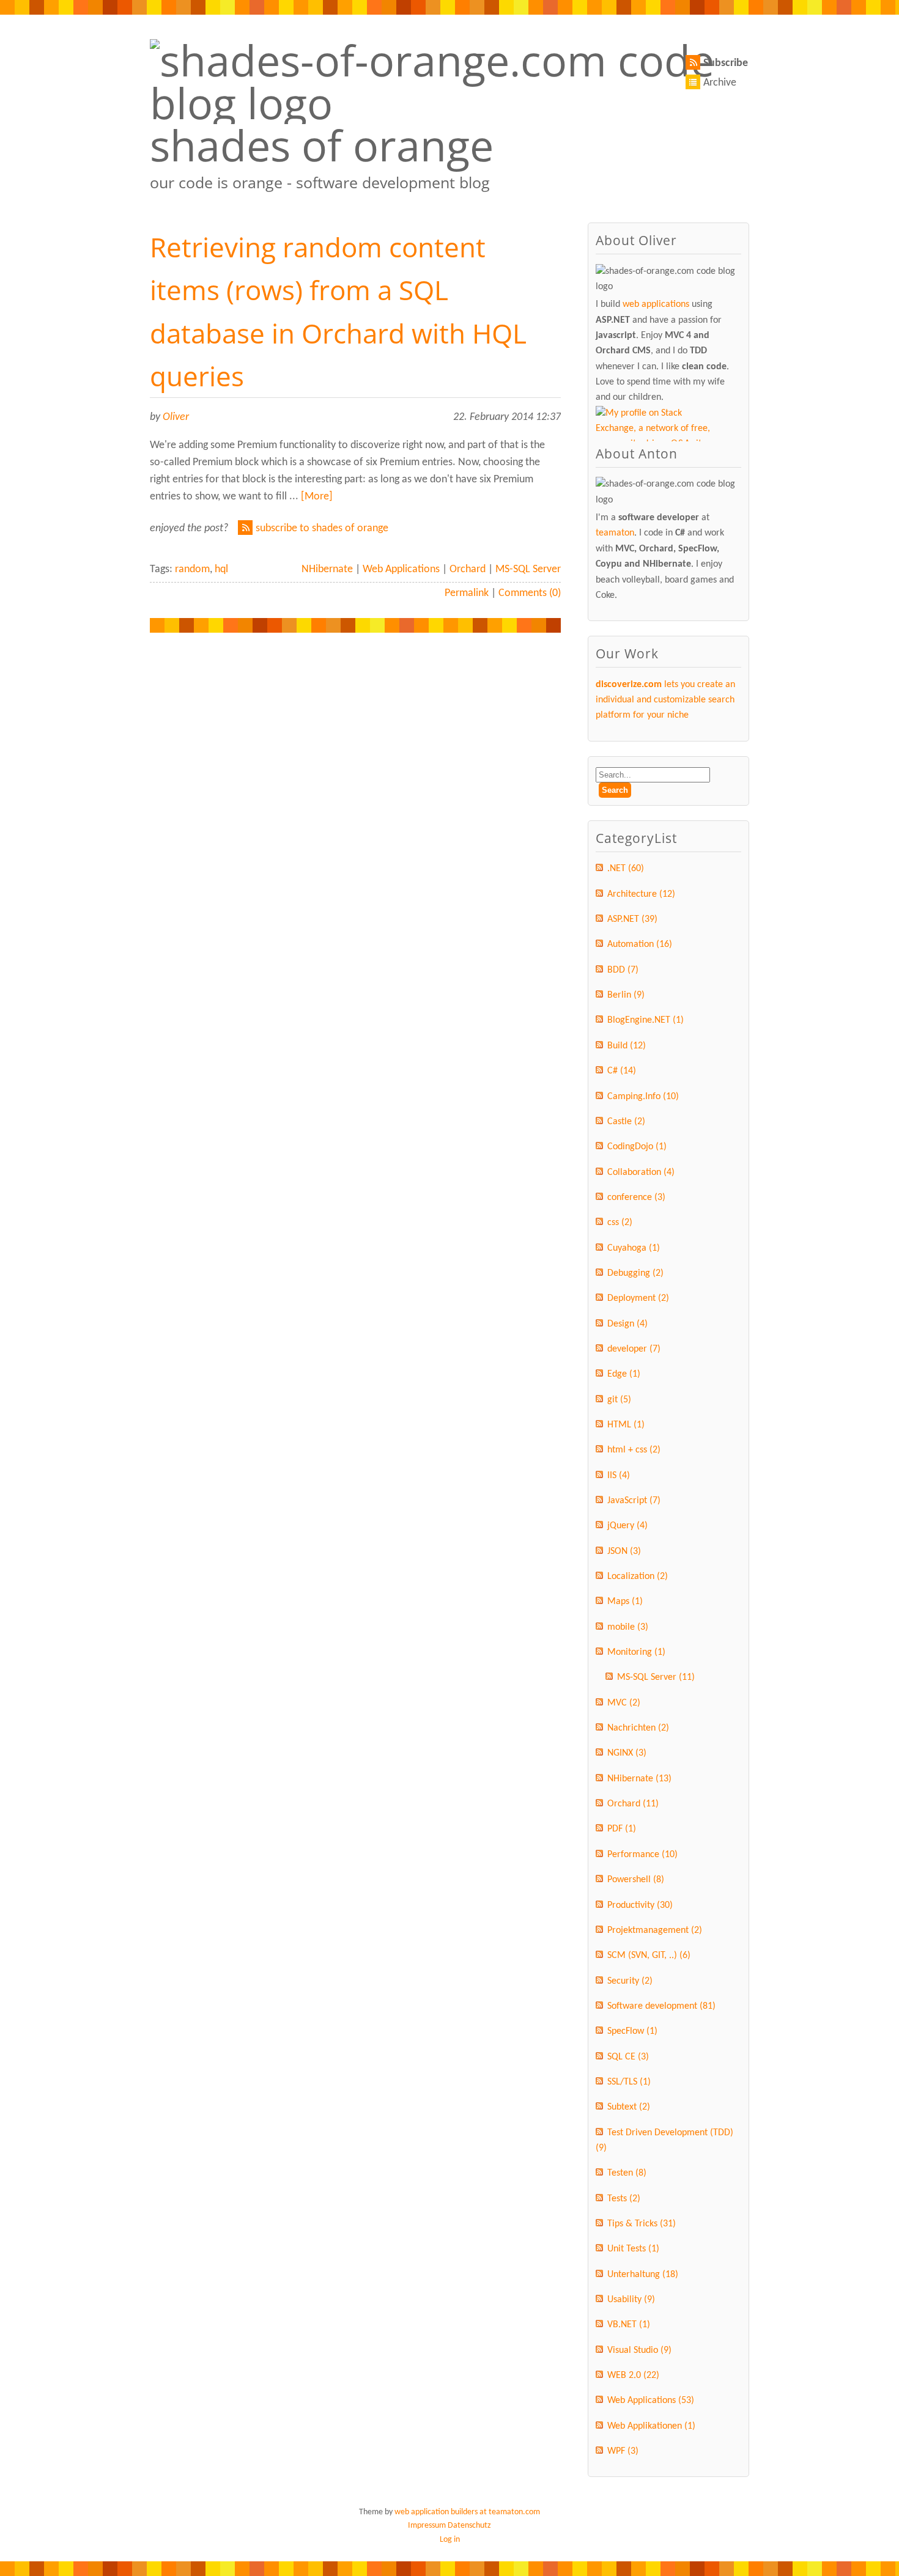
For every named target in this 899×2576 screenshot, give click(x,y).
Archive (720, 83)
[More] (317, 497)
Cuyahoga (634, 1248)
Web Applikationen (651, 2426)
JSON (624, 1551)
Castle (626, 1122)
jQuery (627, 1526)
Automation (640, 944)
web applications (656, 304)
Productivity (640, 1905)
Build (627, 1046)
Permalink (467, 593)
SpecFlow (632, 2031)
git (619, 1400)
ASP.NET (632, 919)
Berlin (626, 995)
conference (636, 1198)
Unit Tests (633, 2249)
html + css (634, 1450)
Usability (631, 2300)
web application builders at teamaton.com (467, 2512)
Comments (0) (530, 593)
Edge (624, 1374)
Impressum (427, 2526)
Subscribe (726, 63)
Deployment (638, 1298)
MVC (624, 1703)
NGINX (627, 1753)
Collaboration (641, 1172)
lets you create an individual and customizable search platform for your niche (665, 700)
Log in (450, 2540)
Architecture (641, 894)
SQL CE (628, 2057)
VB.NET (629, 2325)
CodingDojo (637, 1147)
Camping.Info (643, 1097)
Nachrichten (638, 1728)
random (192, 569)
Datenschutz (469, 2526)
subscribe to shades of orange (322, 528)
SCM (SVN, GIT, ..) (649, 1956)
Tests (624, 2199)
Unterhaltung (643, 2275)
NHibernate (327, 569)
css (620, 1223)
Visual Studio (639, 2350)
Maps (625, 1602)
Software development (661, 2006)
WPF (623, 2451)
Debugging (635, 1273)
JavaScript (634, 1501)
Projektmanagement (655, 1930)
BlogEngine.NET (646, 1020)
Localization (638, 1577)
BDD (623, 970)
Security (630, 1981)
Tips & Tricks (642, 2224)
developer (634, 1349)
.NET (626, 869)
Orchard (468, 569)
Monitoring (636, 1652)
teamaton (615, 533)
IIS (619, 1476)
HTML (626, 1425)
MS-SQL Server (528, 569)
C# (622, 1071)
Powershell (636, 1880)
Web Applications (401, 569)
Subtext (629, 2107)
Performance (642, 1855)
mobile (628, 1627)
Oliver (176, 417)
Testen (627, 2173)
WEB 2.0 (633, 2375)
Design (627, 1324)
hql (221, 569)
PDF (622, 1829)
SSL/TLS (629, 2082)
